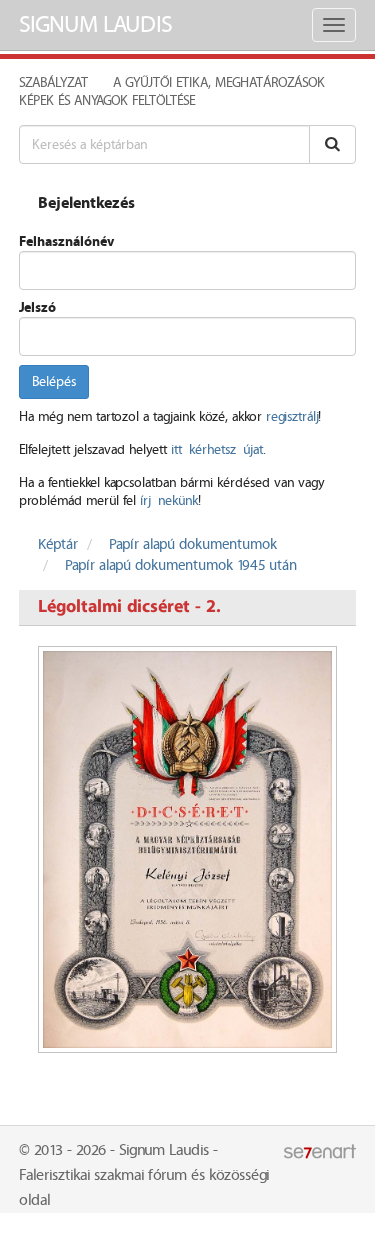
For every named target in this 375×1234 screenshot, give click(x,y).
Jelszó (37, 308)
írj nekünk (169, 501)
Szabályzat (53, 83)
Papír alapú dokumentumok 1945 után (181, 566)
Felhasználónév (66, 242)
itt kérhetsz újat (217, 450)
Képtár (58, 545)
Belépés (54, 382)
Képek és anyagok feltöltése (107, 101)
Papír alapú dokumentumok (193, 545)
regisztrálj (292, 417)
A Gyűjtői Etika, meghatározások (219, 83)
